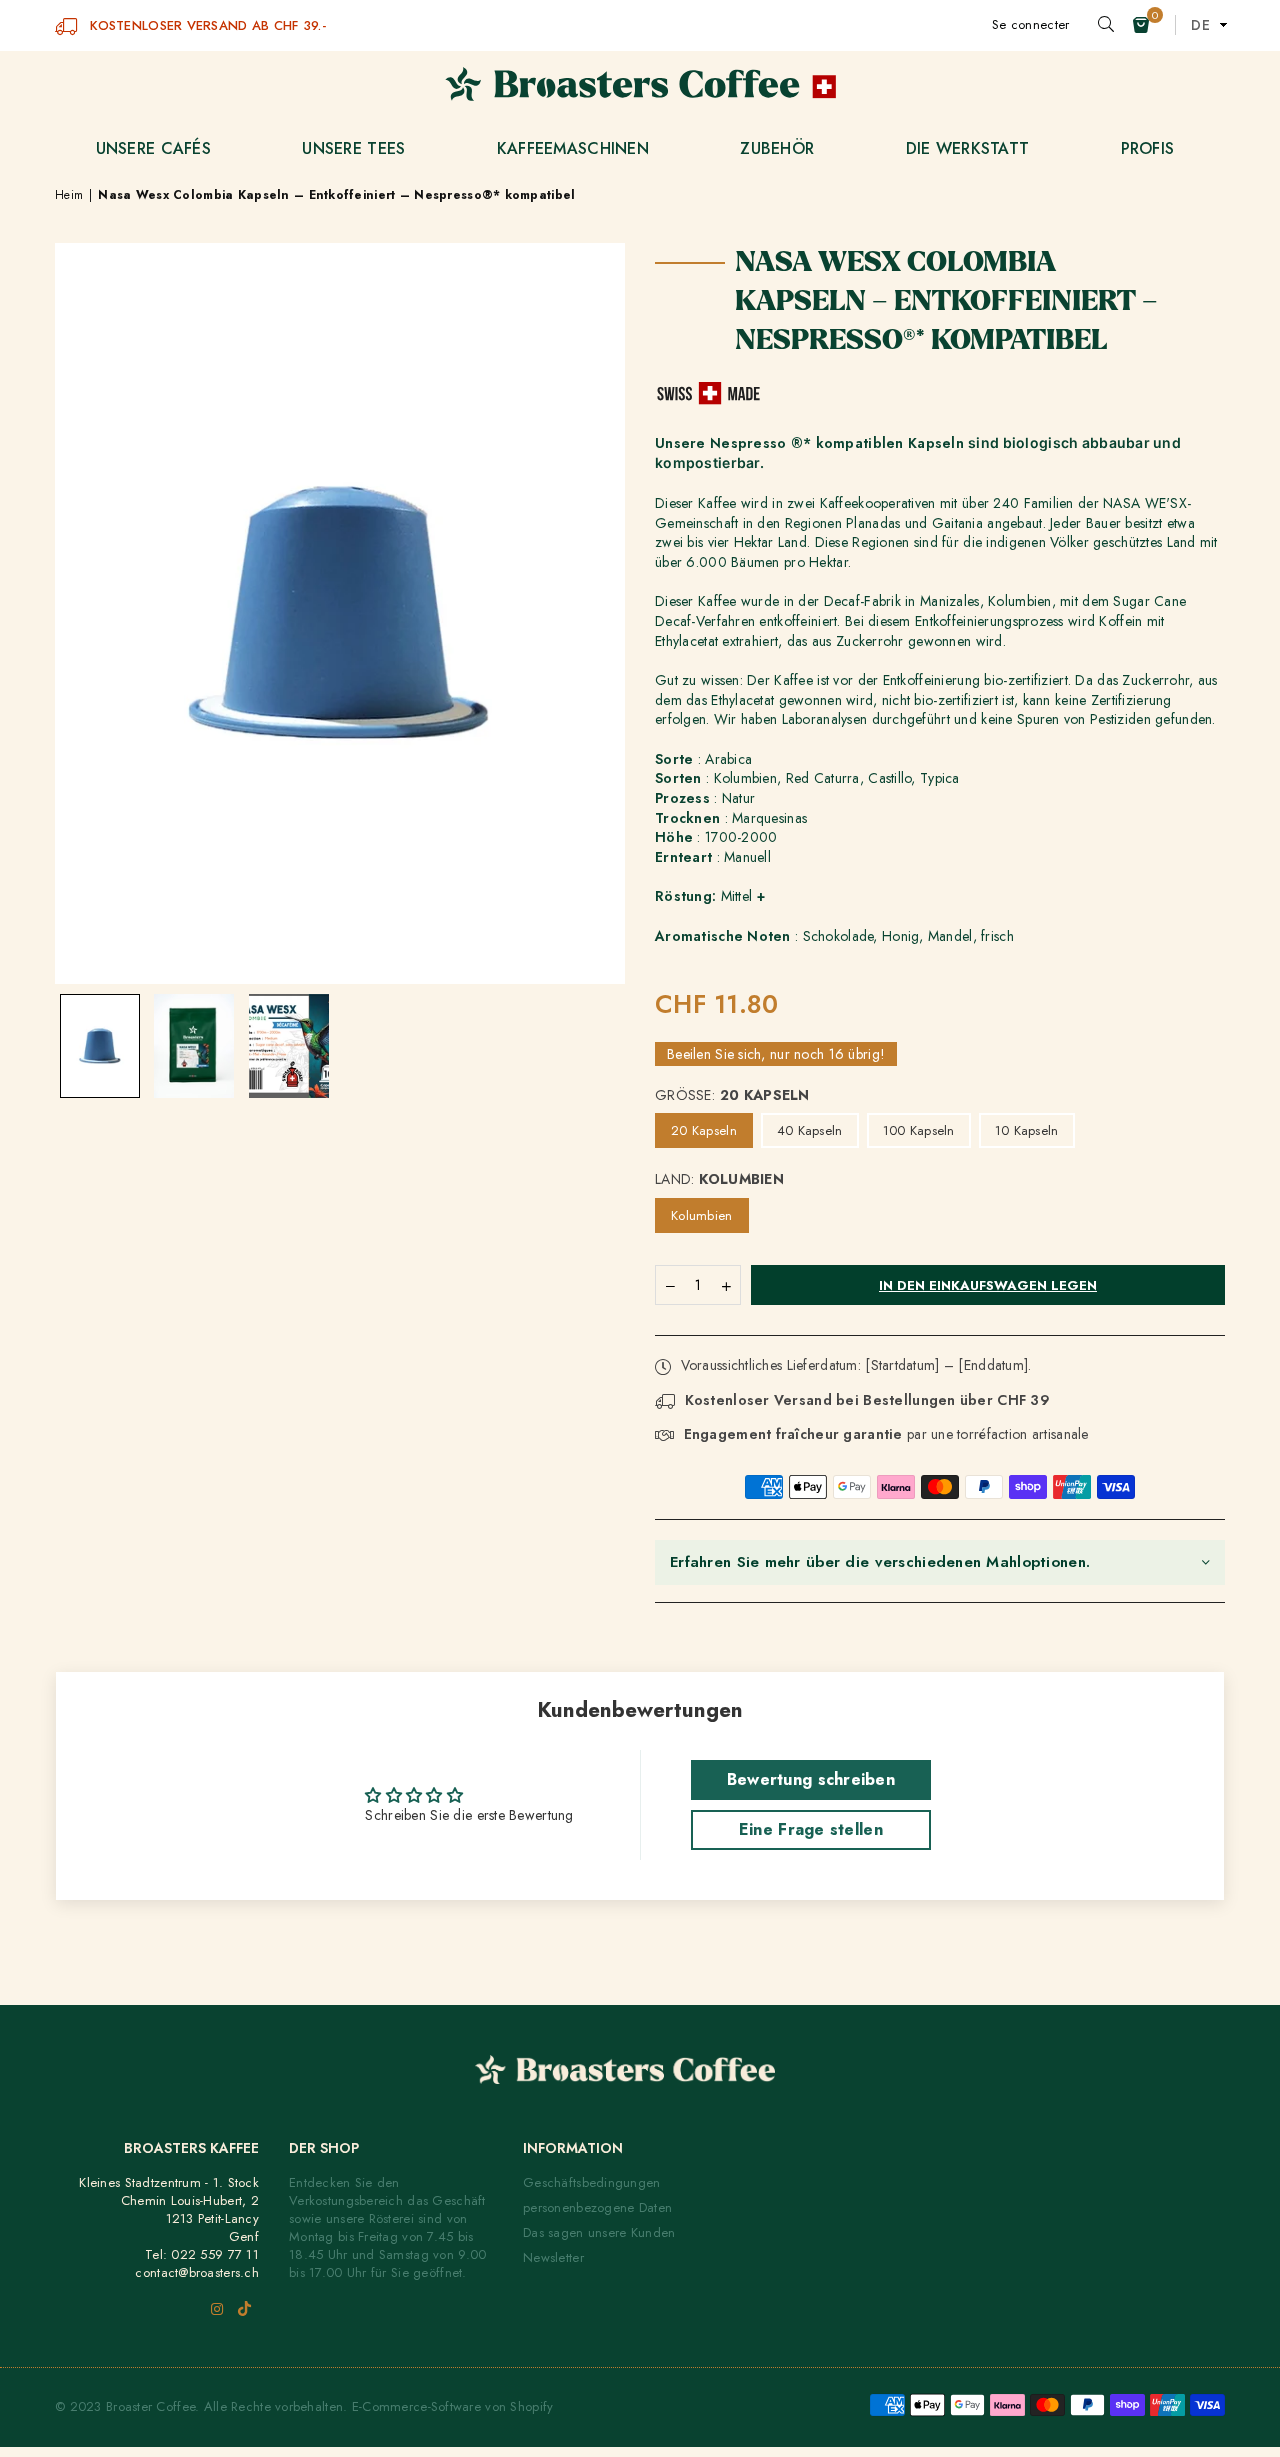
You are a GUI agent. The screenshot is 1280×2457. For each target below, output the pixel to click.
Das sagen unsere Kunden (599, 2232)
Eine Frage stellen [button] (811, 1829)
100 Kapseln (919, 1130)
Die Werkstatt (968, 148)
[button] (1141, 25)
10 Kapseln (1027, 1130)
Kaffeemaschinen (573, 148)
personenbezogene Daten (597, 2207)
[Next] (597, 501)
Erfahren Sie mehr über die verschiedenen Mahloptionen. (880, 1562)
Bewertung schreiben (811, 1779)
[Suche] (1106, 25)
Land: (719, 1179)
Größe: (732, 1095)
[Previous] (82, 501)
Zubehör (777, 148)
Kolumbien (702, 1215)
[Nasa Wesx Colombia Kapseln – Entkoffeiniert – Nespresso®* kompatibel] (100, 1045)
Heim (69, 195)
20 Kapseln (704, 1130)
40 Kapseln (810, 1130)
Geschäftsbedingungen (592, 2182)
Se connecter (1030, 24)
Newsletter (553, 2257)
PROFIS (1148, 148)
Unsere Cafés (153, 148)
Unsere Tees (353, 148)
